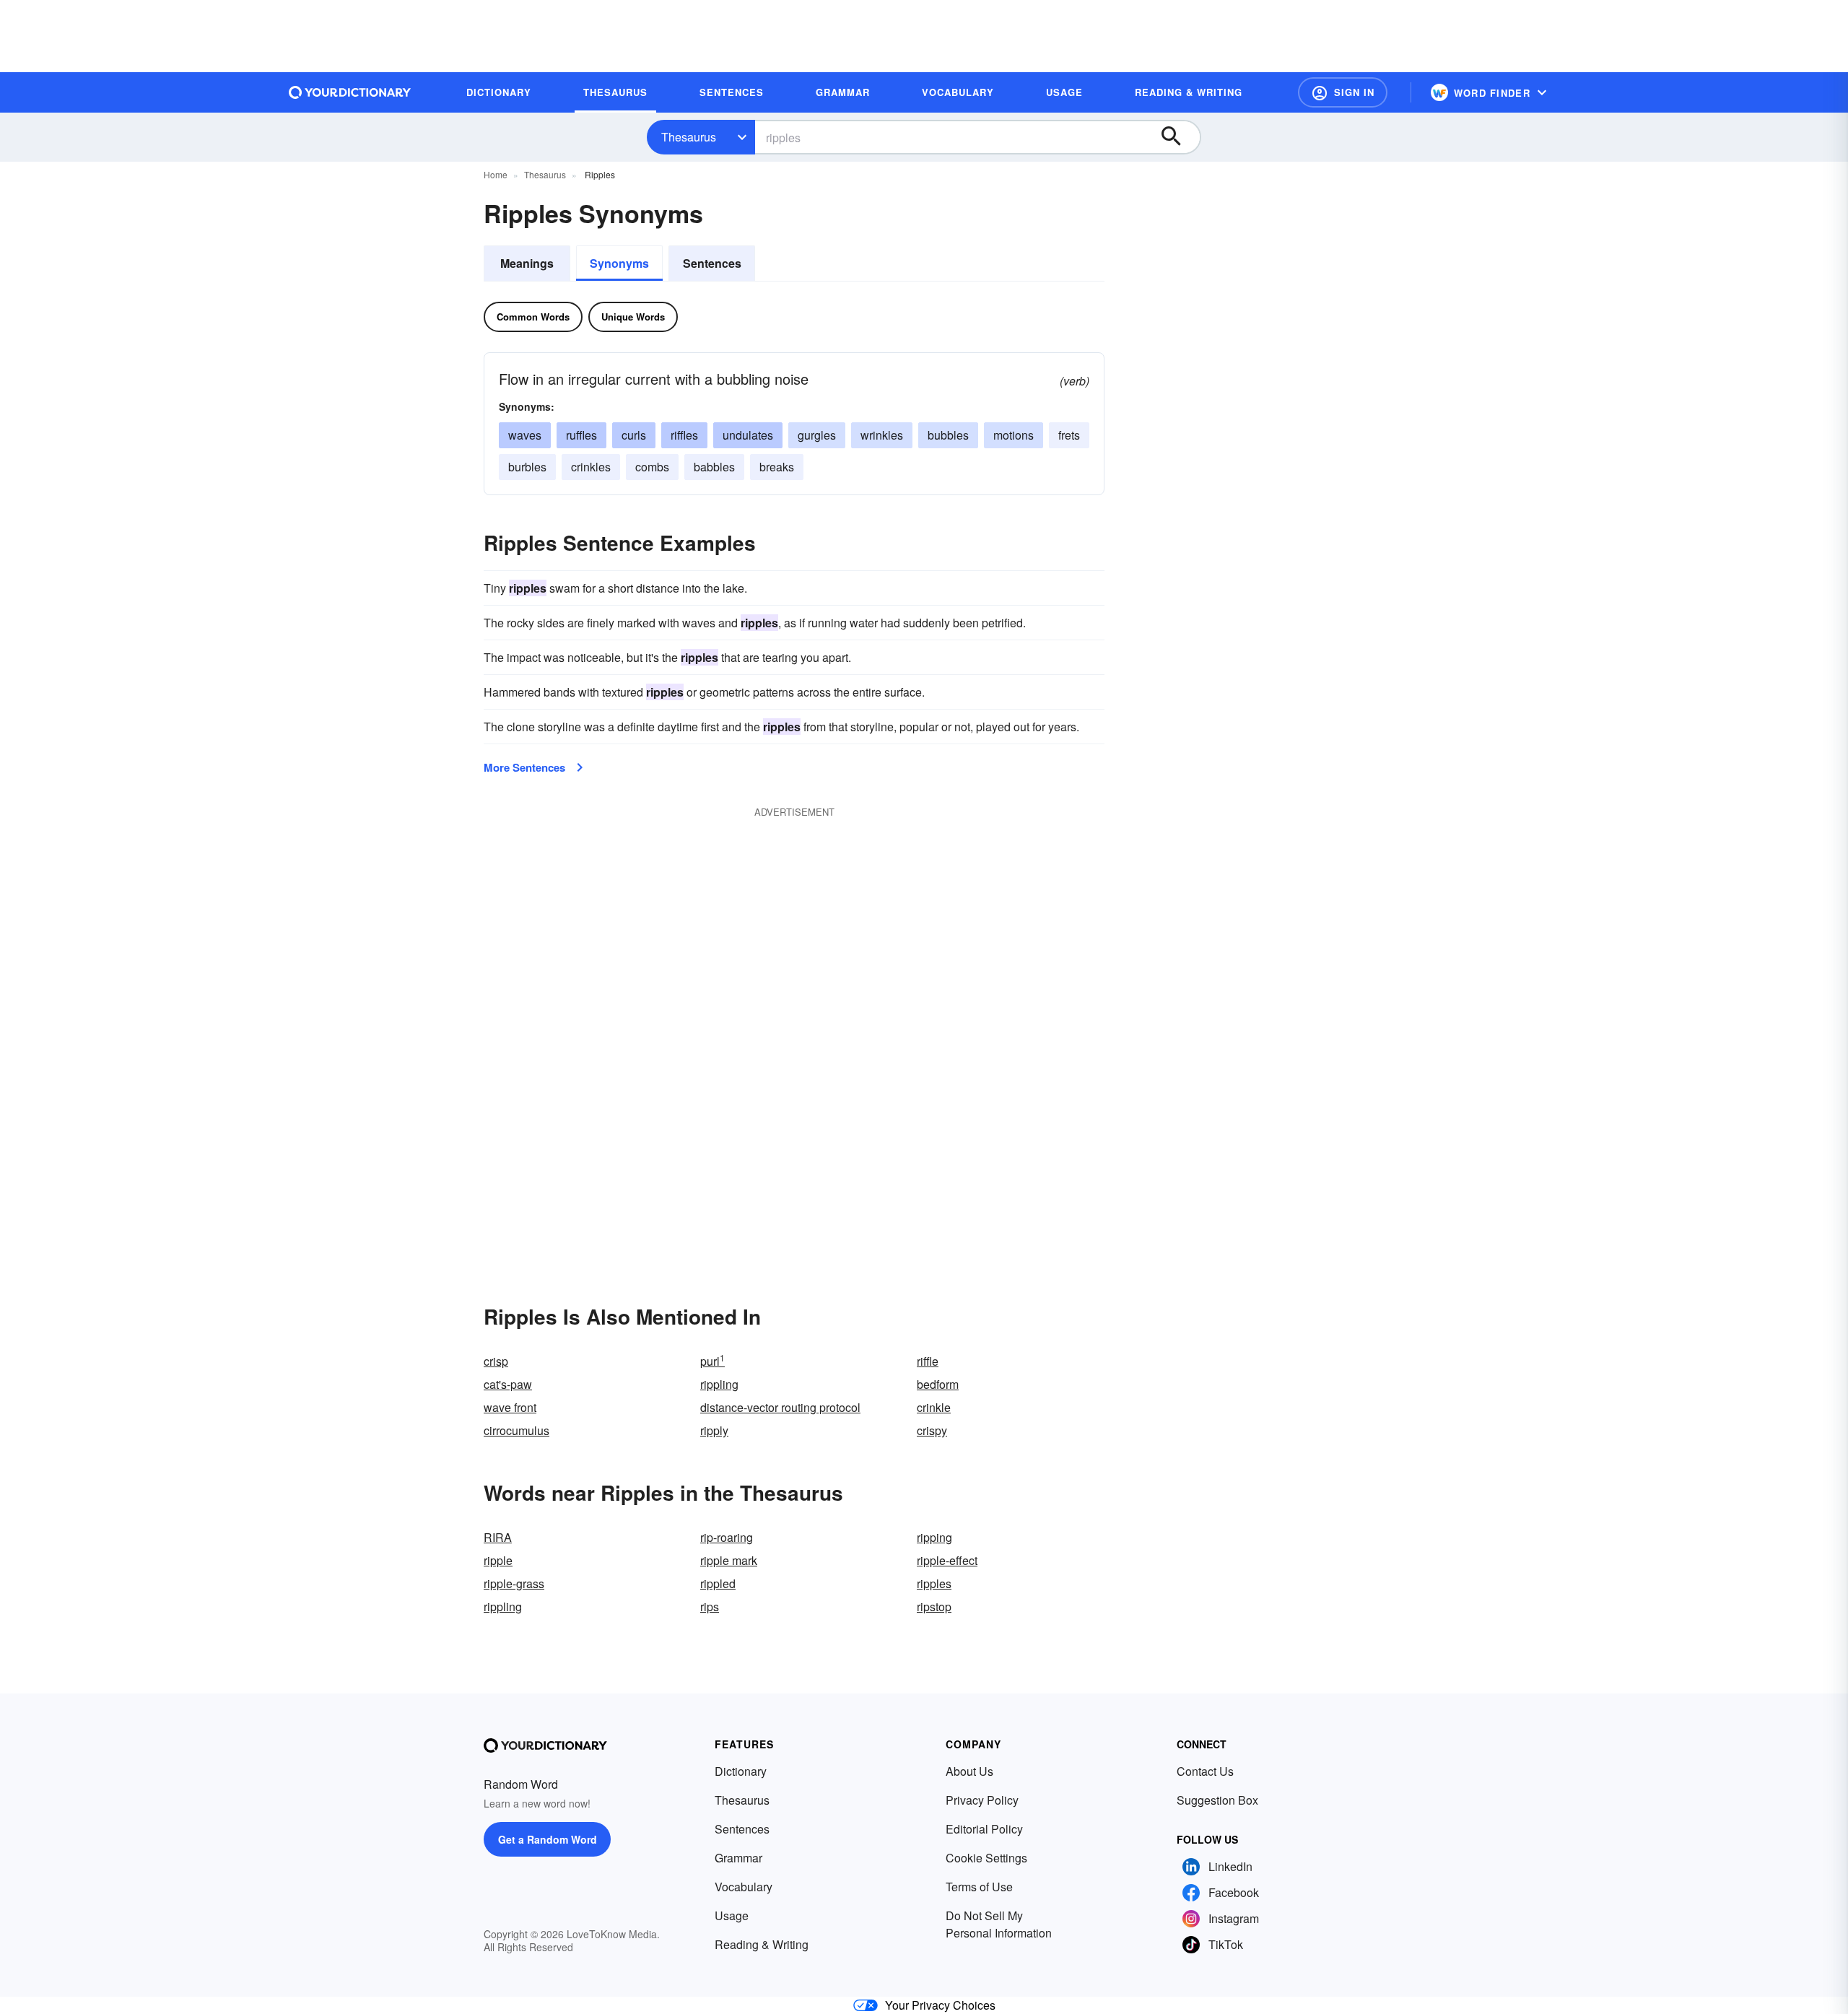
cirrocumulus (517, 1430)
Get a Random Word (548, 1839)
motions (1014, 435)
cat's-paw (508, 1384)
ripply (714, 1430)
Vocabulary (744, 1887)
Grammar (738, 1858)
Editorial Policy (984, 1829)
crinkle (934, 1407)
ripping (934, 1537)
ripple (498, 1560)
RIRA (498, 1537)
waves (525, 435)
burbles (527, 467)
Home (496, 174)
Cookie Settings (986, 1858)
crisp (496, 1361)
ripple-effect (947, 1560)
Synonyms (619, 263)
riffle (928, 1361)
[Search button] (1178, 137)
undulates (748, 435)
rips (710, 1607)
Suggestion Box (1217, 1800)
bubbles (948, 435)
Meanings (527, 263)
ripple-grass (514, 1583)
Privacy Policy (982, 1800)
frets (1069, 435)
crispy (932, 1430)
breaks (777, 467)
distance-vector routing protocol (780, 1407)
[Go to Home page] (350, 92)
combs (652, 467)
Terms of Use (979, 1887)
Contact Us (1205, 1771)
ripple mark (729, 1560)
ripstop (934, 1607)
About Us (969, 1771)
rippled (718, 1583)
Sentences (712, 263)
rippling (719, 1384)
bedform (938, 1384)
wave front (510, 1407)
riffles (684, 435)
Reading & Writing (762, 1944)
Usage (732, 1915)
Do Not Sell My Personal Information (999, 1924)
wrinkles (882, 435)
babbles (714, 467)
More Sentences (524, 767)
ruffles (581, 435)
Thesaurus (689, 137)
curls (634, 435)
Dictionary (741, 1771)
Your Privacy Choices (940, 2005)
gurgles (817, 435)
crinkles (591, 467)
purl (712, 1361)
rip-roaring (727, 1537)
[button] (1343, 92)
